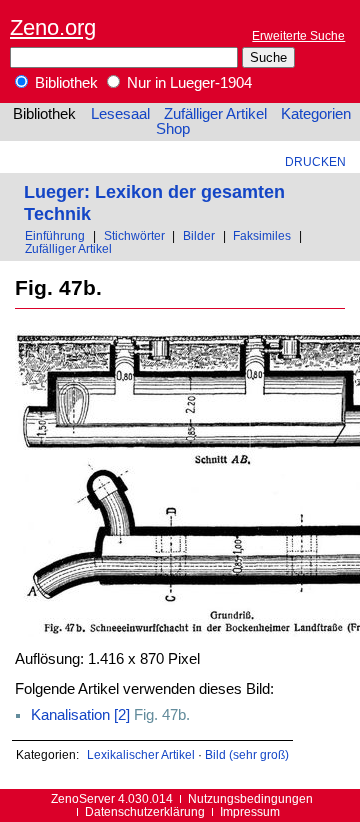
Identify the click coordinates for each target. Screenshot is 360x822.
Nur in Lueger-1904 (187, 83)
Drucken (315, 161)
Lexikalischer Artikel (141, 754)
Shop (173, 129)
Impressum (250, 811)
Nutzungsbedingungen (250, 798)
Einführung (55, 235)
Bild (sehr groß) (247, 754)
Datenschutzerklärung (145, 811)
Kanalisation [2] (80, 715)
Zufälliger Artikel (215, 114)
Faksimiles (262, 235)
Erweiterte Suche (298, 35)
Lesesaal (120, 114)
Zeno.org (53, 27)
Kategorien (316, 114)
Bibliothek (64, 83)
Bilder (199, 235)
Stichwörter (134, 235)
